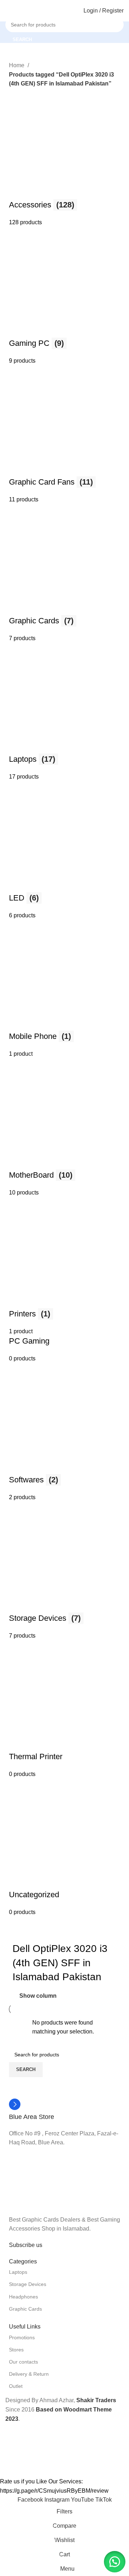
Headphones (23, 2297)
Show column (38, 1996)
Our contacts (23, 2362)
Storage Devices (28, 2284)
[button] (115, 2562)
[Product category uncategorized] (64, 1003)
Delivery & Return (29, 2374)
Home (17, 65)
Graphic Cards (25, 2309)
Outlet (16, 2386)
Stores (16, 2350)
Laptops (18, 2272)
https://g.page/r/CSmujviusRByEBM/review (54, 2491)
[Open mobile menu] (8, 11)
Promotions (22, 2337)
